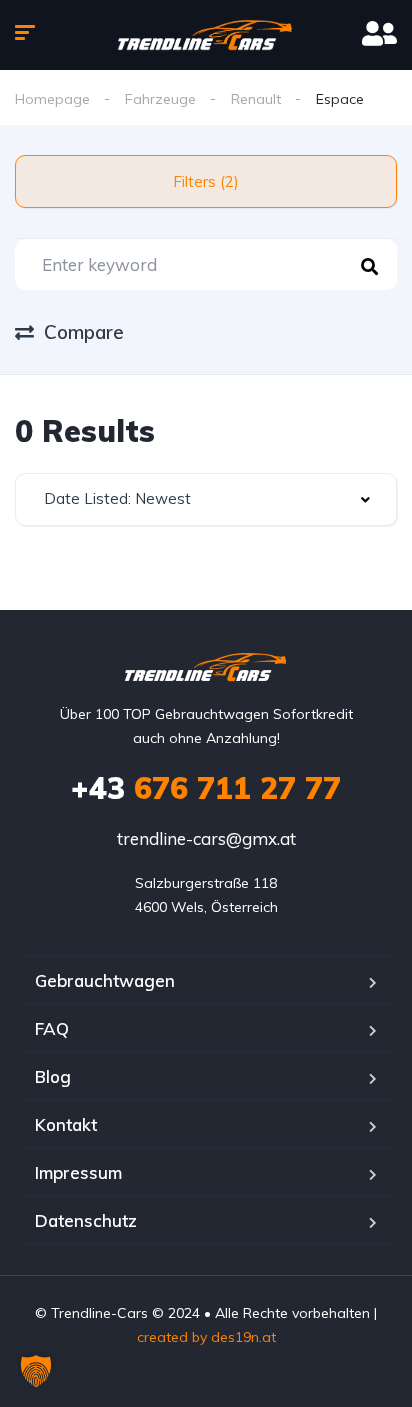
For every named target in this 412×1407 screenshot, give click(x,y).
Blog (53, 1076)
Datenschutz (86, 1220)
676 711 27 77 (206, 788)
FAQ (52, 1028)
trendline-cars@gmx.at (206, 838)
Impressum (78, 1172)
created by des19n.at (206, 1337)
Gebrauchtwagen (105, 980)
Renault (256, 99)
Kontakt (66, 1124)
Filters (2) (206, 181)
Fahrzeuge (160, 99)
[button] (36, 1371)
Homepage (52, 99)
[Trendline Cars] (206, 35)
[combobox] (206, 499)
